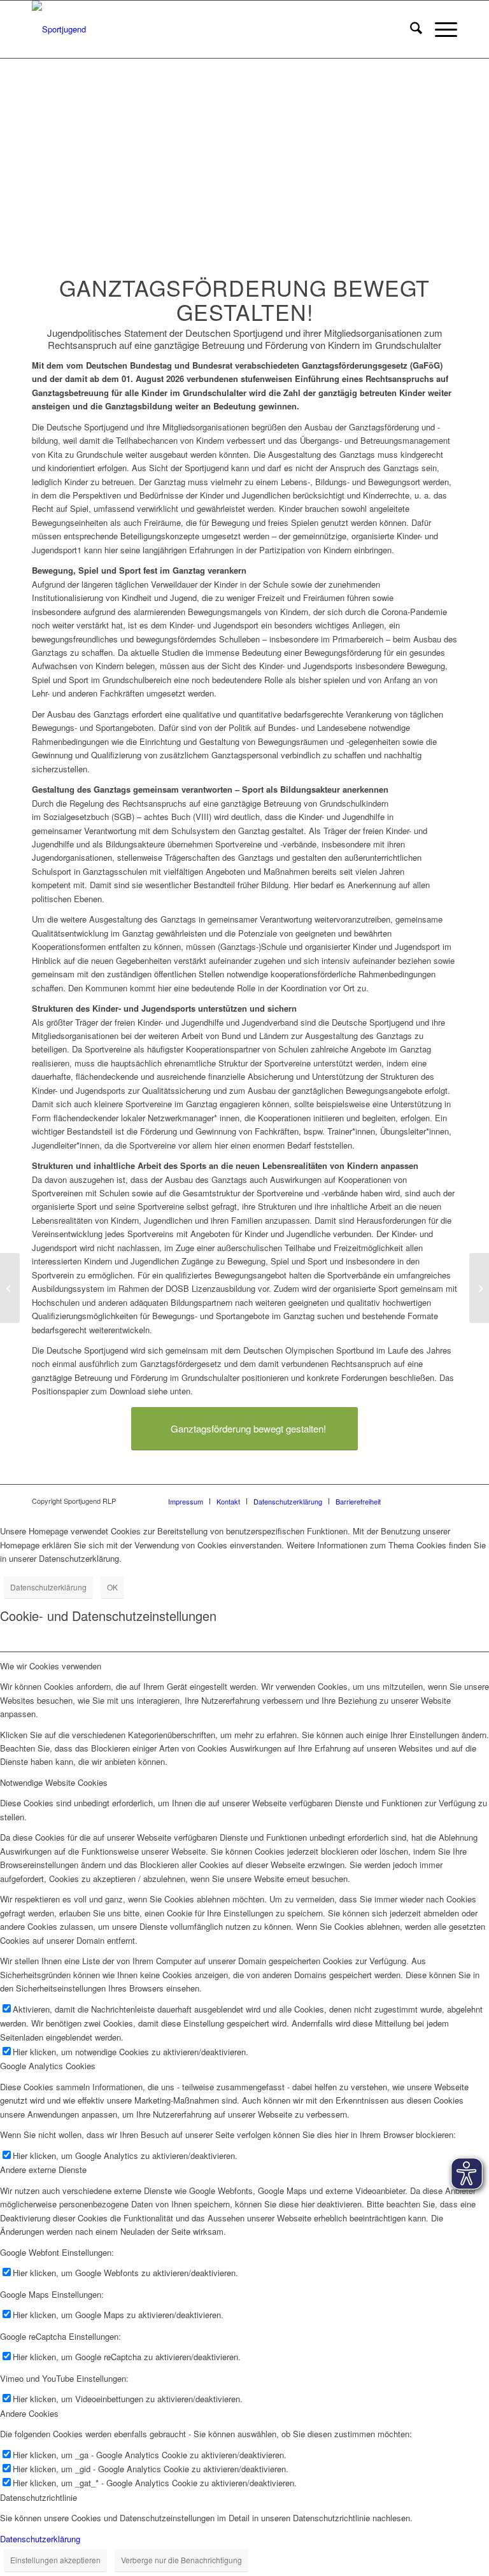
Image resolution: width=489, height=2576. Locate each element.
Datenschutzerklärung (48, 1587)
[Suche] (410, 29)
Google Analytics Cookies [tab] (48, 2066)
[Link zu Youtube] (448, 1501)
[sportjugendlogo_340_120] (59, 29)
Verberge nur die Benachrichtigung (181, 2560)
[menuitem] (410, 29)
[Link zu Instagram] (409, 1501)
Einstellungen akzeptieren (55, 2560)
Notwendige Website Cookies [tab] (54, 1782)
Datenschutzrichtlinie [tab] (39, 2497)
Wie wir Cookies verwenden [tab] (51, 1666)
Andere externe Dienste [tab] (43, 2169)
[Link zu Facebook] (429, 1501)
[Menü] (440, 29)
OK (112, 1587)
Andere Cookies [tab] (29, 2413)
